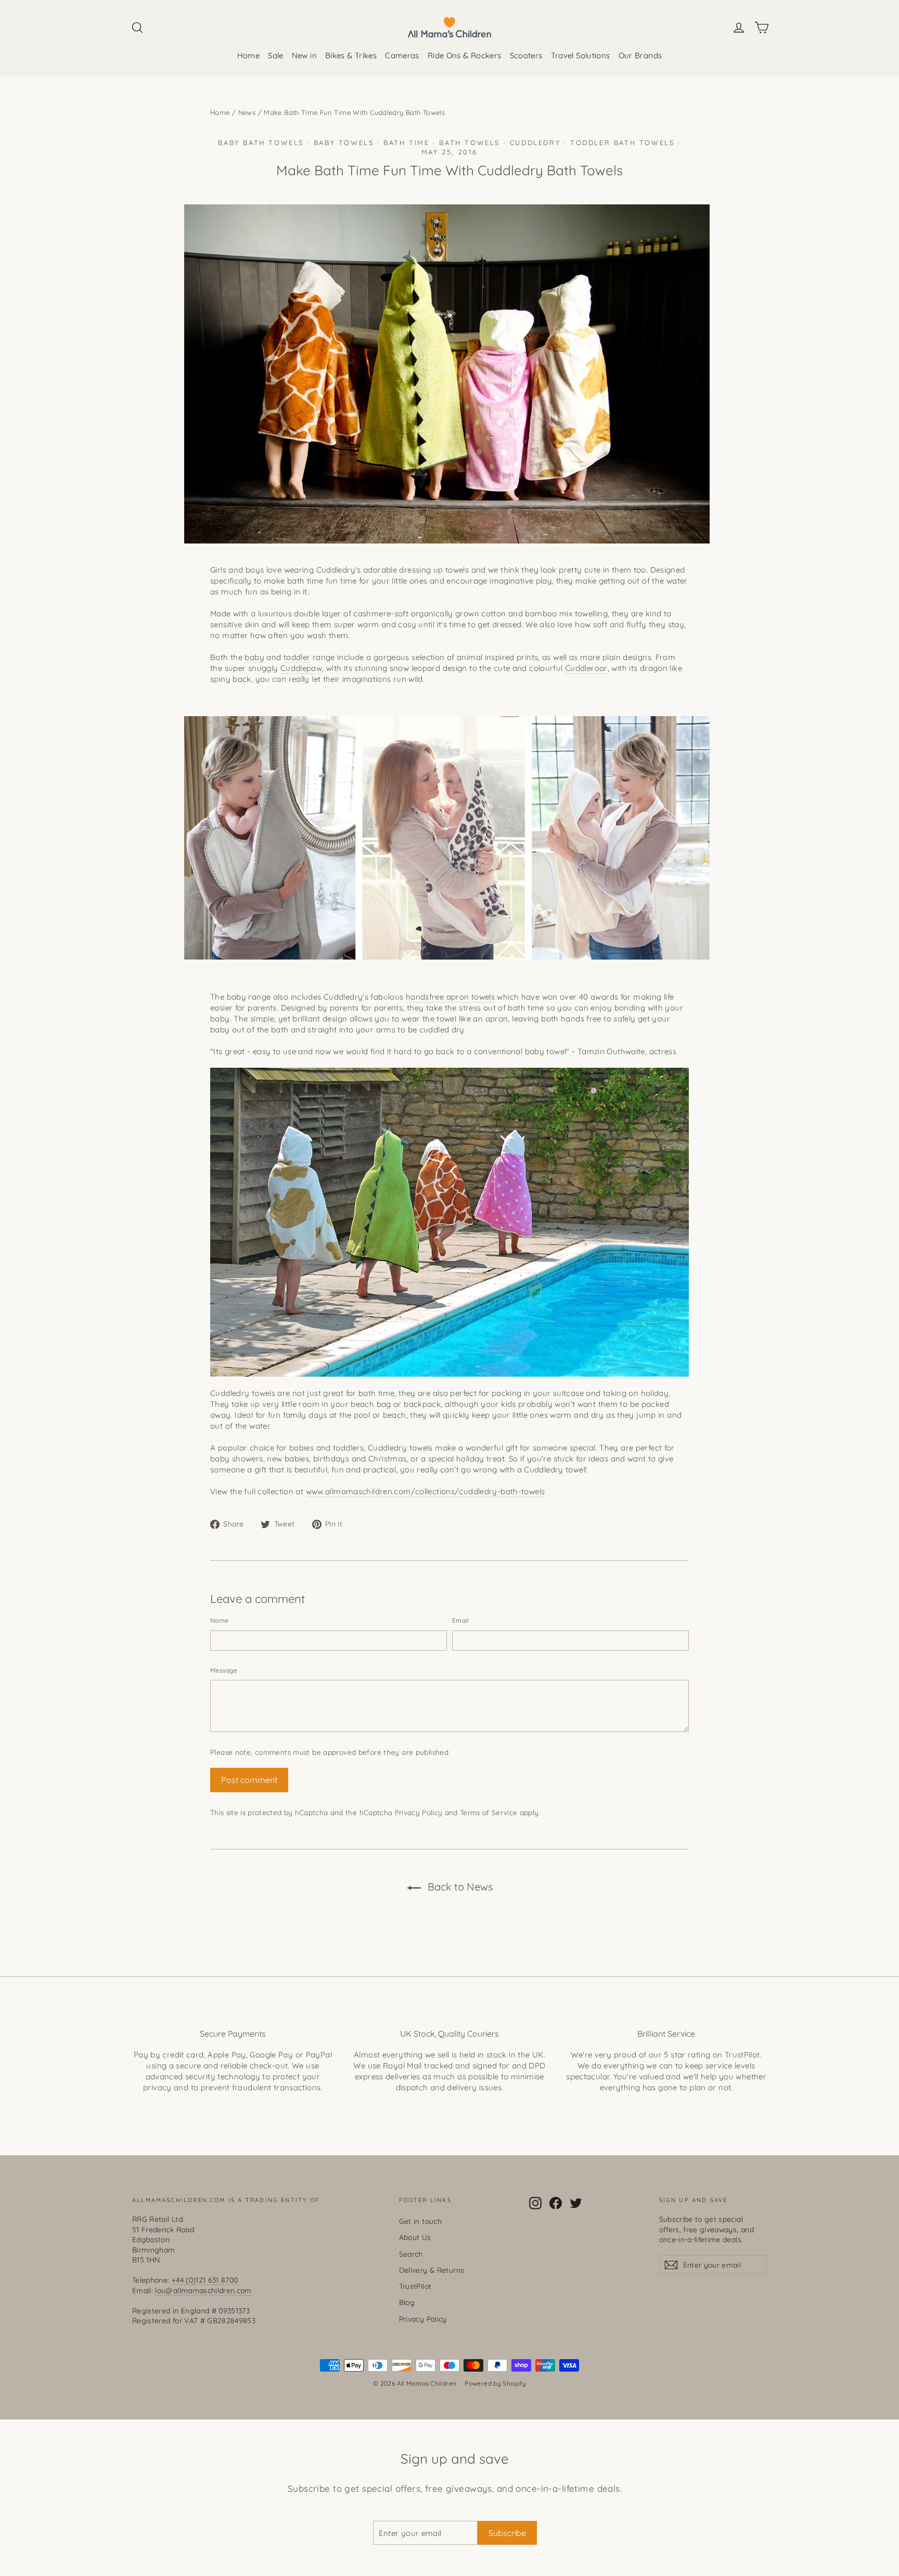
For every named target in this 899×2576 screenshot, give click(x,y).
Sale (276, 55)
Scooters (526, 55)
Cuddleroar (586, 668)
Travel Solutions (581, 55)
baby (254, 657)
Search (411, 2254)
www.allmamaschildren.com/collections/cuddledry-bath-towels (426, 1491)
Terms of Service (489, 1812)
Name (219, 1620)
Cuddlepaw (301, 668)
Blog (407, 2302)
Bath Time (406, 143)
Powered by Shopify (495, 2383)
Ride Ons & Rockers (465, 55)
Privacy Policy (419, 1812)
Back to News (459, 1887)
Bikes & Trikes (351, 55)
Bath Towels (470, 143)
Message (224, 1670)
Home (249, 55)
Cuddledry (535, 143)
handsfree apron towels (450, 997)
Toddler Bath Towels (622, 143)
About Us (415, 2237)
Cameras (402, 55)
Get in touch (421, 2221)
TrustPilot (415, 2286)
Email (461, 1620)
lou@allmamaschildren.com (203, 2290)
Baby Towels (344, 143)
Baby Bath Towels (261, 143)
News (247, 112)
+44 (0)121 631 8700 (205, 2280)
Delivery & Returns (432, 2270)
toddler (297, 657)
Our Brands (640, 55)
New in (304, 55)
